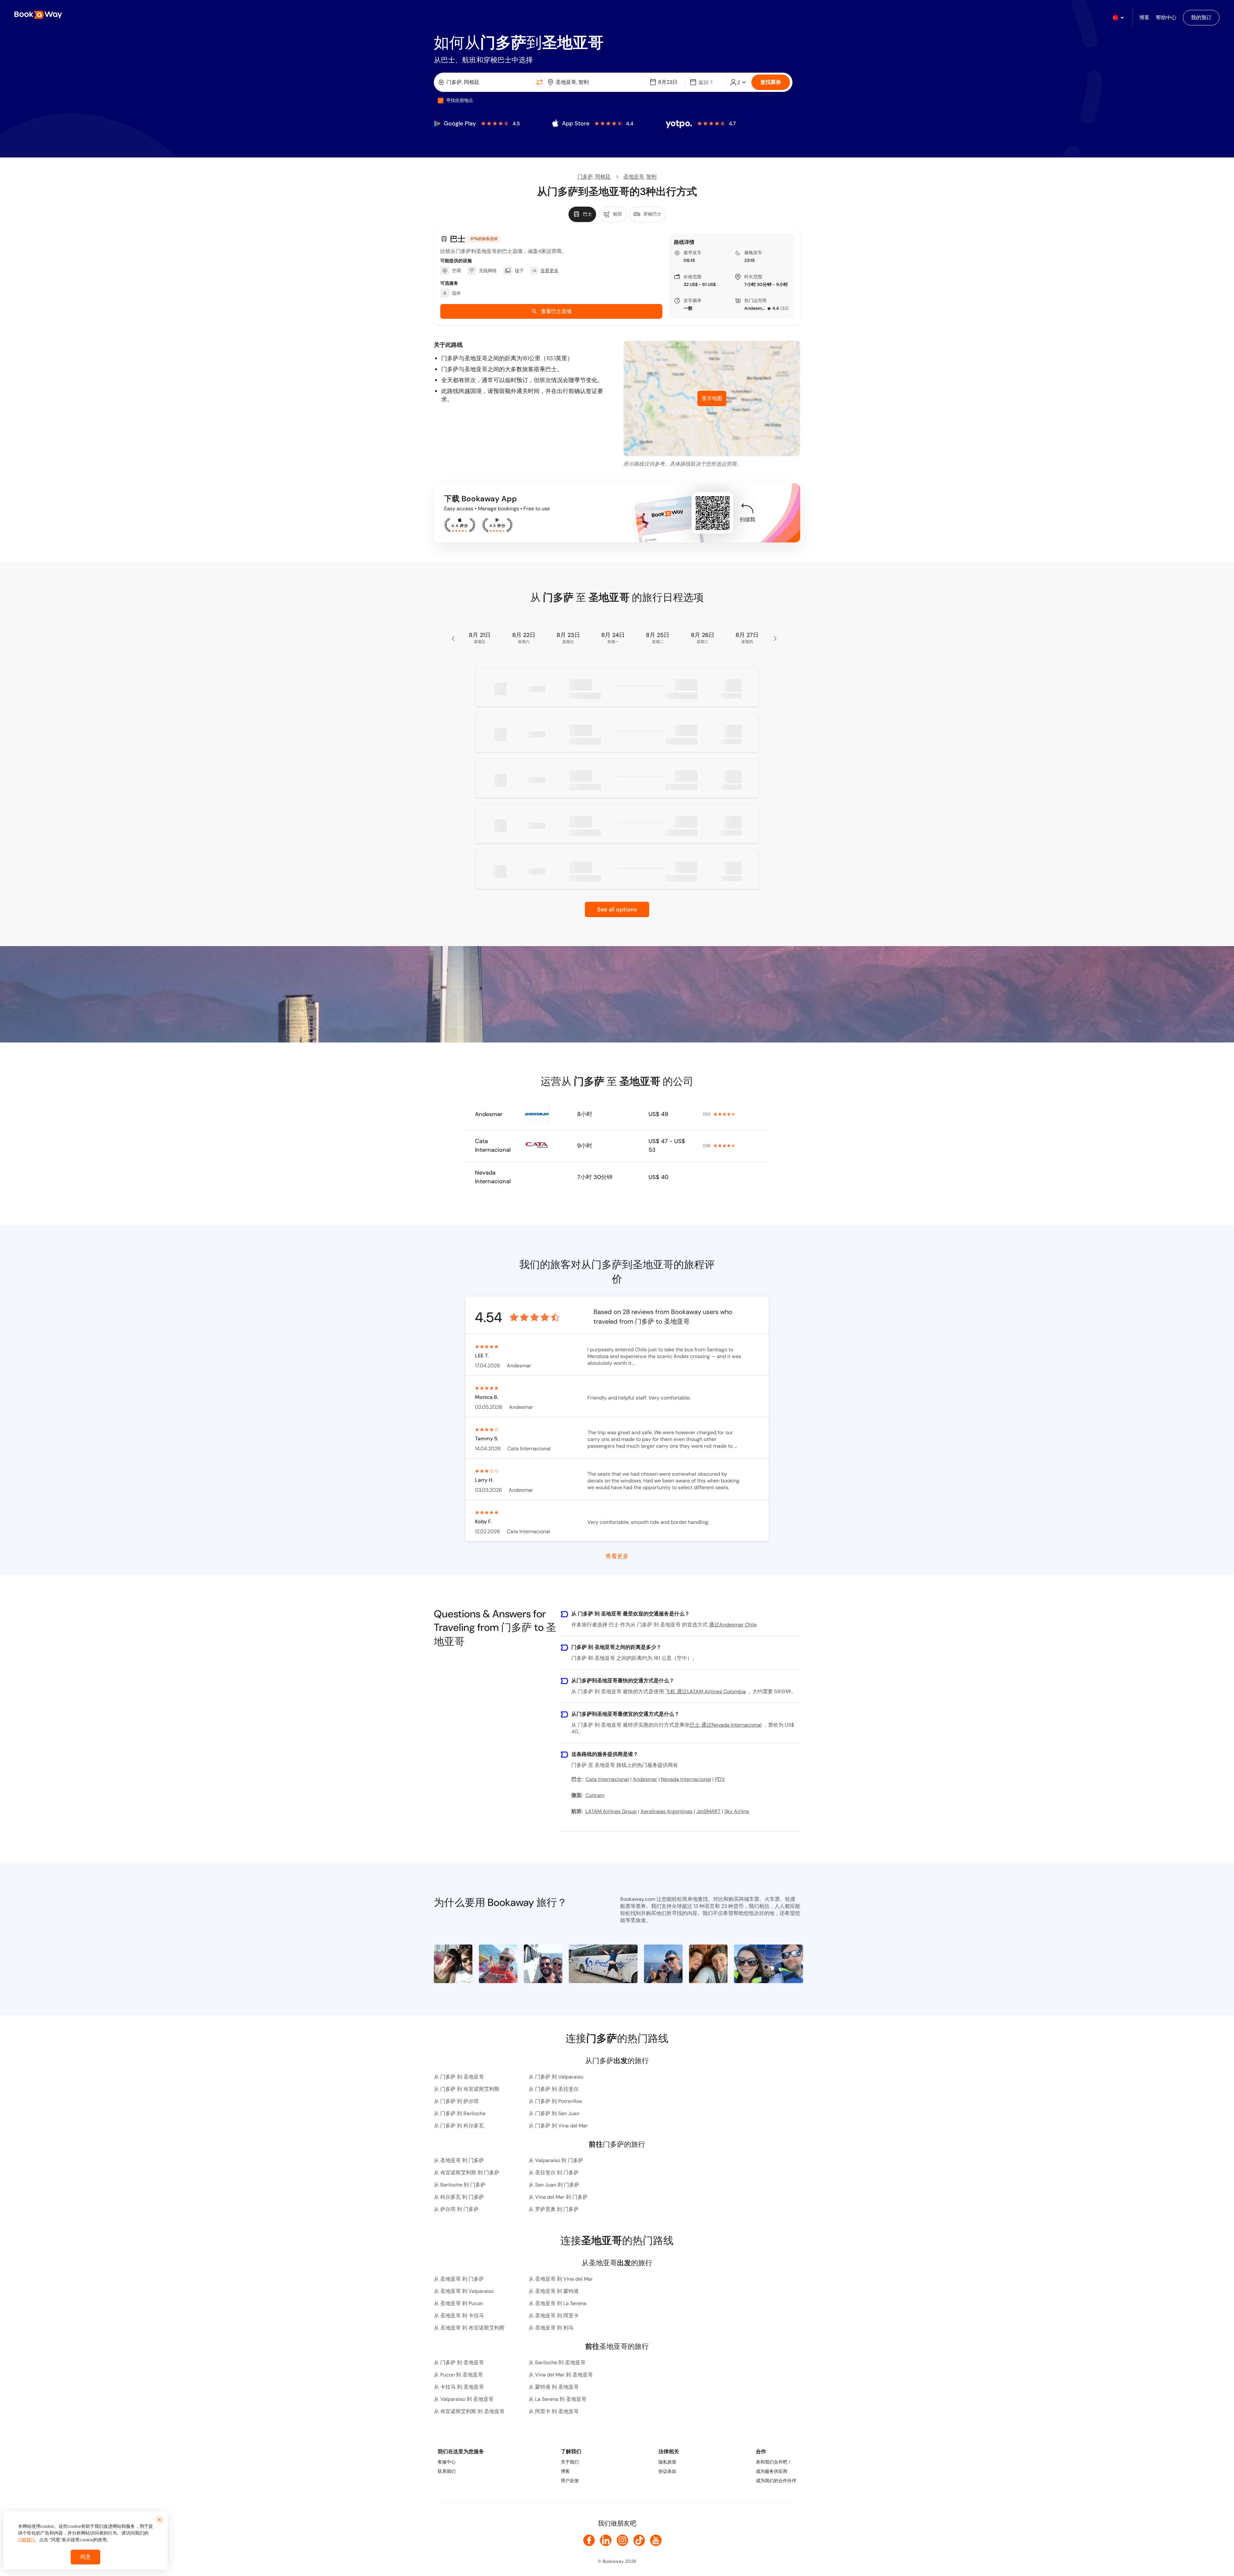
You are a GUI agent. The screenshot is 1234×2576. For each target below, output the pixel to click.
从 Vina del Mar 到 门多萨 (558, 2197)
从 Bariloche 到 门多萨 (460, 2185)
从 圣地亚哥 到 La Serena (558, 2303)
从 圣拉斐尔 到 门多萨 (554, 2173)
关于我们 (570, 2462)
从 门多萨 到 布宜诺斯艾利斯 (467, 2089)
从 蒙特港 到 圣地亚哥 (554, 2387)
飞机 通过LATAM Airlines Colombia (706, 1691)
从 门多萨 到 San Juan (554, 2113)
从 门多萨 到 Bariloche (460, 2113)
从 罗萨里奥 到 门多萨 (554, 2209)
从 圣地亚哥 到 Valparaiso (464, 2291)
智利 (651, 177)
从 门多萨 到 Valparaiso (556, 2077)
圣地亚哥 (634, 177)
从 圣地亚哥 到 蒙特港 (554, 2291)
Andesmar (755, 308)
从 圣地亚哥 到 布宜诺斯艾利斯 (469, 2328)
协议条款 (667, 2471)
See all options (617, 909)
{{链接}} (26, 2540)
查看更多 (617, 1556)
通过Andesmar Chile (733, 1625)
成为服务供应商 (772, 2471)
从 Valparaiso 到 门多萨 (556, 2160)
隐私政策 (667, 2462)
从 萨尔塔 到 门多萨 (456, 2209)
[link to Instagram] (622, 2540)
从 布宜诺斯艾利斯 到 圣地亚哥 (469, 2411)
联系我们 (447, 2471)
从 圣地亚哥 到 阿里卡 (554, 2316)
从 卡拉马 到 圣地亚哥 (459, 2387)
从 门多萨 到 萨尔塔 (456, 2101)
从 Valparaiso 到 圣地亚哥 (464, 2399)
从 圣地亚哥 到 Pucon (458, 2303)
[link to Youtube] (656, 2540)
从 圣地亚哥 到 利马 (551, 2328)
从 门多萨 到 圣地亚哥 (459, 2077)
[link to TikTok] (639, 2540)
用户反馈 (570, 2481)
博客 (565, 2471)
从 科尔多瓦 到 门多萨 (459, 2197)
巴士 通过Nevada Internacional (726, 1725)
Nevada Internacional (493, 1177)
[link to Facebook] (589, 2540)
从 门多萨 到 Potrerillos (555, 2101)
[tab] (582, 214)
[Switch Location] (540, 82)
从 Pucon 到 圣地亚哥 (458, 2375)
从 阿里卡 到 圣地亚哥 (554, 2411)
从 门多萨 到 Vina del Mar (558, 2126)
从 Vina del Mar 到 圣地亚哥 (561, 2375)
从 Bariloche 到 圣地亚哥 (557, 2362)
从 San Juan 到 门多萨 (554, 2185)
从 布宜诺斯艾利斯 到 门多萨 (467, 2173)
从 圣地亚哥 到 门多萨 (459, 2160)
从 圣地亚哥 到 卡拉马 (459, 2316)
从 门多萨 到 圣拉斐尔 (554, 2089)
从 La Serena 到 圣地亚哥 (558, 2399)
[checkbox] (441, 101)
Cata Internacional (493, 1145)
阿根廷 (603, 177)
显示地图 (712, 398)
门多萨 (585, 177)
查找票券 (771, 82)
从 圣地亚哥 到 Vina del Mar (561, 2279)
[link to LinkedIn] (606, 2540)
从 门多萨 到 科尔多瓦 (459, 2126)
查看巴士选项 (556, 311)
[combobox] (485, 82)
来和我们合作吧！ (774, 2462)
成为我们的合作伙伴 (776, 2481)
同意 (85, 2557)
